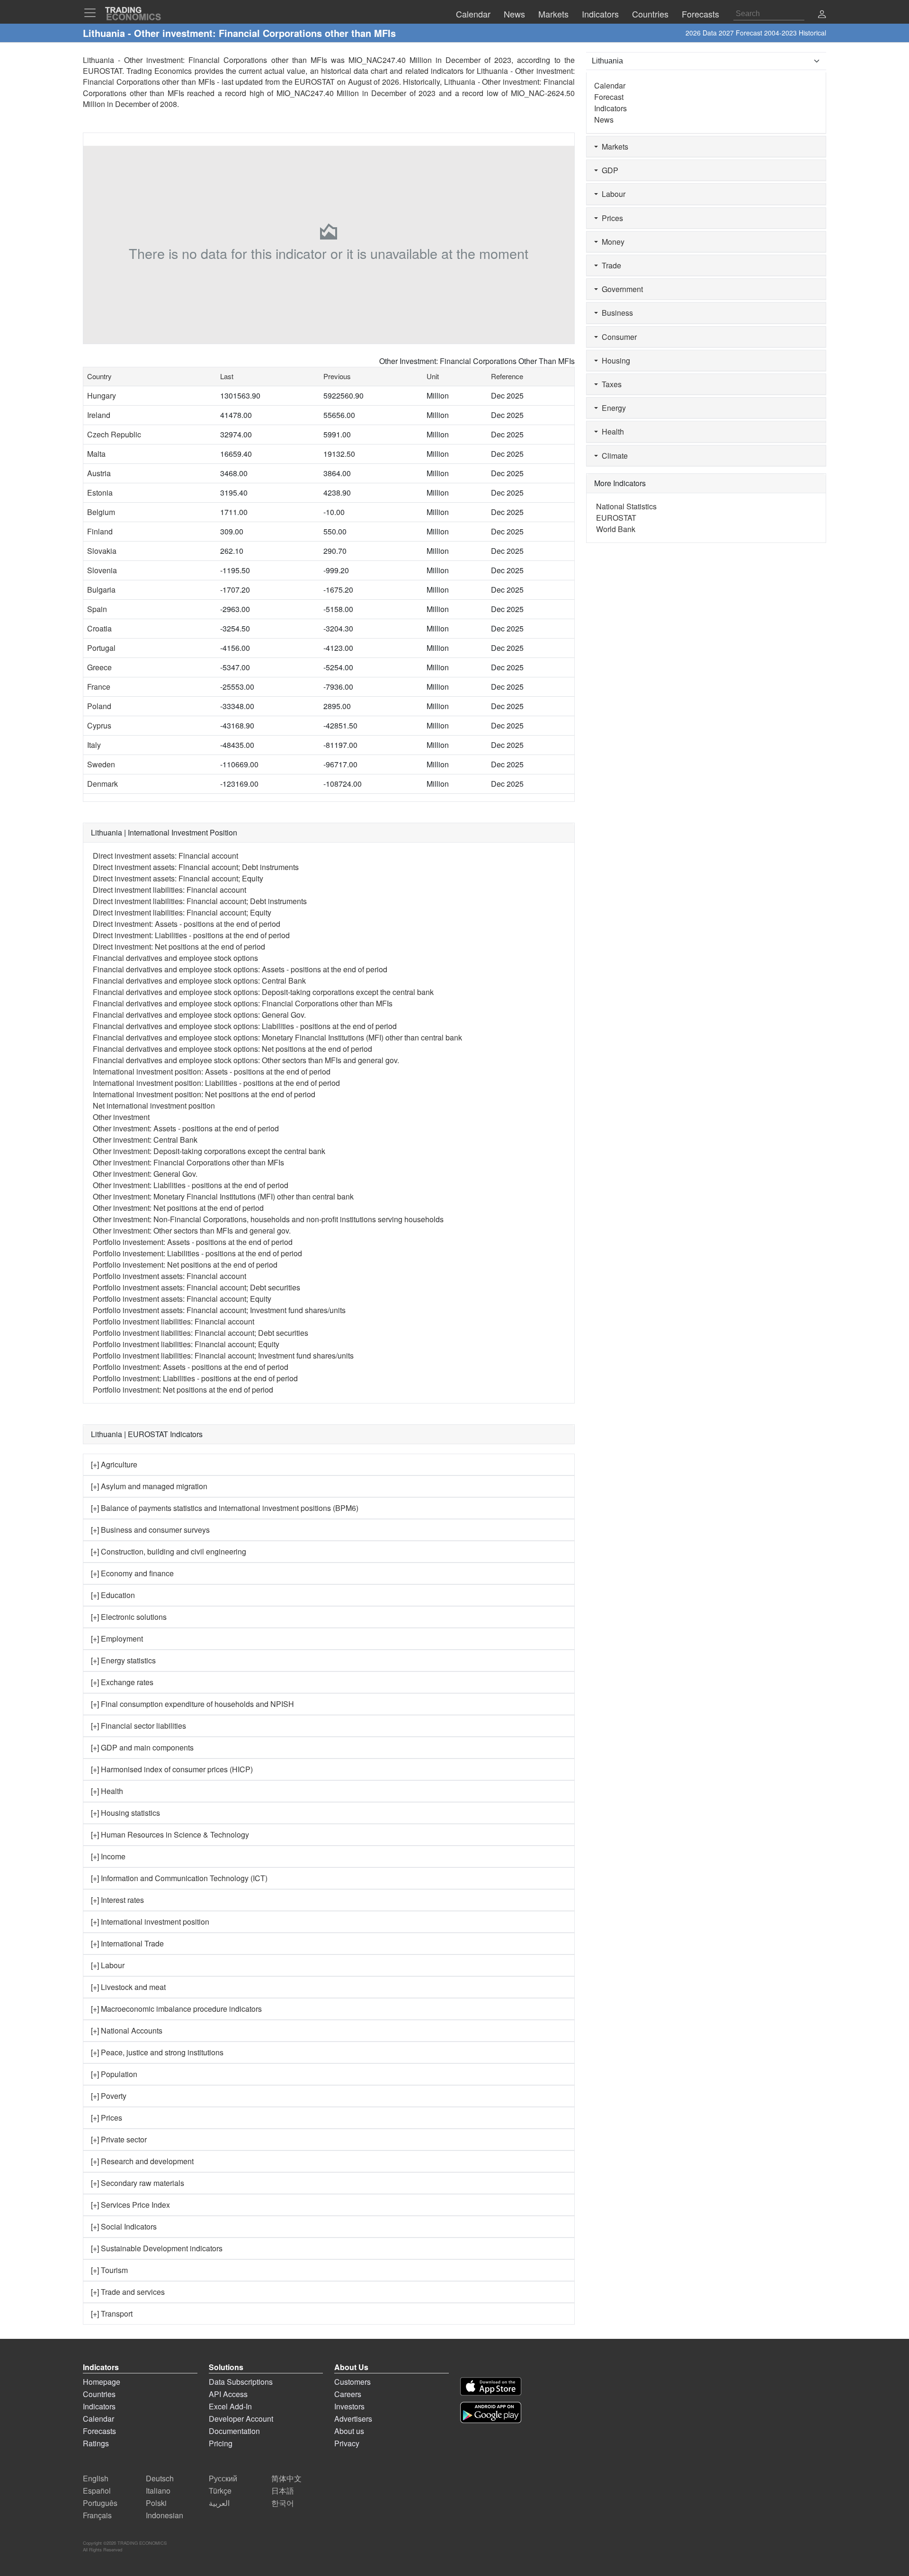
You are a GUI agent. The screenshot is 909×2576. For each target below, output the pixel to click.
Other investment (121, 1117)
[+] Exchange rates (122, 1682)
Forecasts (99, 2431)
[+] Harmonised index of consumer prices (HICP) (172, 1769)
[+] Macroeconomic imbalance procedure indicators (176, 2009)
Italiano (158, 2491)
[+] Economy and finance (132, 1573)
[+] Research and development (142, 2161)
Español (97, 2491)
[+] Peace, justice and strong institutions (157, 2052)
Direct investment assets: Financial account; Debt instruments (196, 867)
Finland (100, 531)
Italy (94, 745)
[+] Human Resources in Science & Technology (170, 1834)
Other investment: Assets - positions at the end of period (186, 1128)
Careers (348, 2394)
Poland (99, 706)
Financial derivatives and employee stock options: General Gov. (199, 1015)
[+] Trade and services (128, 2292)
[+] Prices (107, 2118)
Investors (349, 2406)
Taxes (610, 384)
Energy (612, 408)
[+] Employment (117, 1639)
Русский (223, 2478)
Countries (99, 2394)
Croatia (99, 628)
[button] (822, 15)
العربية (219, 2503)
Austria (99, 473)
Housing (614, 360)
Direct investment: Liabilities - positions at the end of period (191, 935)
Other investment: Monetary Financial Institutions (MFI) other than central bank (223, 1196)
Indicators (610, 108)
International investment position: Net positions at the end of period (204, 1094)
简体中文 (286, 2478)
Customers (352, 2382)
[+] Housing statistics (125, 1813)
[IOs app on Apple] (491, 2386)
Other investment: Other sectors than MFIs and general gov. (192, 1230)
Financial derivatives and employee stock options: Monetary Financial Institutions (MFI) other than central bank (277, 1037)
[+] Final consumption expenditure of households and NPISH (192, 1704)
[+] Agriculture (114, 1464)
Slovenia (102, 570)
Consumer (617, 337)
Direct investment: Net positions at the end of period (179, 946)
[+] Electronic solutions (129, 1617)
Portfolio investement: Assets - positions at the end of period (193, 1242)
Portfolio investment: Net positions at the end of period (183, 1390)
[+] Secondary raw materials (138, 2183)
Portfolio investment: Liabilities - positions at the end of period (195, 1378)
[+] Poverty (109, 2096)
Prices (610, 218)
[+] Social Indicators (124, 2226)
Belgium (101, 512)
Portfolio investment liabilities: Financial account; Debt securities (201, 1333)
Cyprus (99, 725)
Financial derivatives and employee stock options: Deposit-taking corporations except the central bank (263, 992)
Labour (612, 194)
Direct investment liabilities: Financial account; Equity (182, 912)
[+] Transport (112, 2314)
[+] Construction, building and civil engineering (169, 1551)
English (96, 2478)
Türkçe (220, 2491)
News (604, 120)
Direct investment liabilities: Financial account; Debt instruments (200, 901)
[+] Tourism (109, 2270)
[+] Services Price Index (130, 2205)
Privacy (347, 2443)
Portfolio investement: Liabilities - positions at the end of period (197, 1253)
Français (97, 2515)
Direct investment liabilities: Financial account (169, 890)
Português (100, 2503)
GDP (608, 170)
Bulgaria (101, 590)
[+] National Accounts (127, 2030)
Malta (96, 454)
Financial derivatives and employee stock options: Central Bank (199, 981)
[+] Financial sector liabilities (138, 1726)
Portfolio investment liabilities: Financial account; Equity (186, 1344)
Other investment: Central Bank (145, 1140)
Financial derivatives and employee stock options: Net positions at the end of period (232, 1049)
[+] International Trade (127, 1943)
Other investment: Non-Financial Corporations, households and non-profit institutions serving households (268, 1219)
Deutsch (160, 2478)
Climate (613, 456)
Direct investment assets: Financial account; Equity (178, 878)
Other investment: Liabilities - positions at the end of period (191, 1185)
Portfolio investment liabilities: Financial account (174, 1321)
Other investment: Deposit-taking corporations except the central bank (209, 1151)
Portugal (101, 648)
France (99, 687)
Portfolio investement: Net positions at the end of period (185, 1265)
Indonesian (165, 2515)
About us (349, 2431)
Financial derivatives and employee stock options (175, 958)
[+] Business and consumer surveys (150, 1530)
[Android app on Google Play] (491, 2412)
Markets (613, 147)
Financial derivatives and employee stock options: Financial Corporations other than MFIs (243, 1003)
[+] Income (108, 1856)
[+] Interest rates (117, 1900)
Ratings (96, 2443)
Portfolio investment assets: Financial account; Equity (182, 1299)
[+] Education (113, 1595)
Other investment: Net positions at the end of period (178, 1208)
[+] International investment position (150, 1922)
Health (611, 431)
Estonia (100, 493)
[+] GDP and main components (142, 1747)
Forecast (609, 97)
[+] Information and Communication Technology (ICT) (179, 1878)
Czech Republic (114, 434)
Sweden (101, 764)
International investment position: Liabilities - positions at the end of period (216, 1083)
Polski (156, 2503)
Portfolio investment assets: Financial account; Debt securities (196, 1287)
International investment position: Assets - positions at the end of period (212, 1071)
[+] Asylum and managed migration (149, 1486)
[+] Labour (108, 1965)
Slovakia (102, 551)
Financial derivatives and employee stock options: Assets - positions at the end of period (240, 969)
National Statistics (626, 506)
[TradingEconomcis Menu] (93, 13)
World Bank (616, 529)
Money (611, 242)
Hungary (102, 395)
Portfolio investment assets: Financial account (169, 1276)
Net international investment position (154, 1106)
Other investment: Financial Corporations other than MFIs (188, 1162)
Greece (99, 667)
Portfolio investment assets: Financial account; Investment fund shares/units (219, 1310)
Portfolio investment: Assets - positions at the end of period (191, 1367)
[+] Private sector (119, 2139)
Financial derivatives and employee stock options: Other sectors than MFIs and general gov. (246, 1060)
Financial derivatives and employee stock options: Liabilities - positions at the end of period (245, 1026)
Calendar (610, 85)
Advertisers (353, 2419)
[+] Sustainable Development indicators (157, 2248)
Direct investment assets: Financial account (165, 856)
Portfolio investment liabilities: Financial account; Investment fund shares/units (223, 1355)
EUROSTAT (315, 82)
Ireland (99, 415)
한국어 (283, 2503)
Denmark (102, 784)
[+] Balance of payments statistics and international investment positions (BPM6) (225, 1508)
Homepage (102, 2382)
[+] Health (107, 1791)
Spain (97, 609)
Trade (610, 265)
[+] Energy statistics (123, 1660)
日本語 (283, 2491)
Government (620, 289)
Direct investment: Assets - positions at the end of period (187, 924)
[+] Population (114, 2074)
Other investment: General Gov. (145, 1174)
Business (615, 313)
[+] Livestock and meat (128, 1987)
